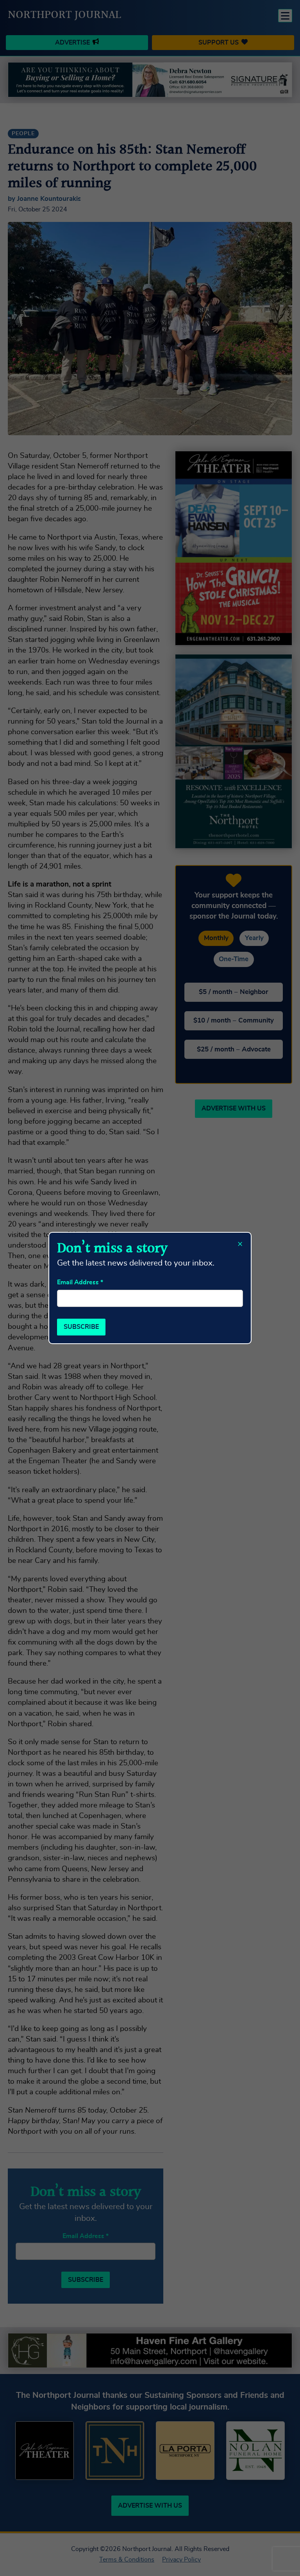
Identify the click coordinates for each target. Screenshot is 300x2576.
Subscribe (81, 1327)
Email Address (80, 1282)
